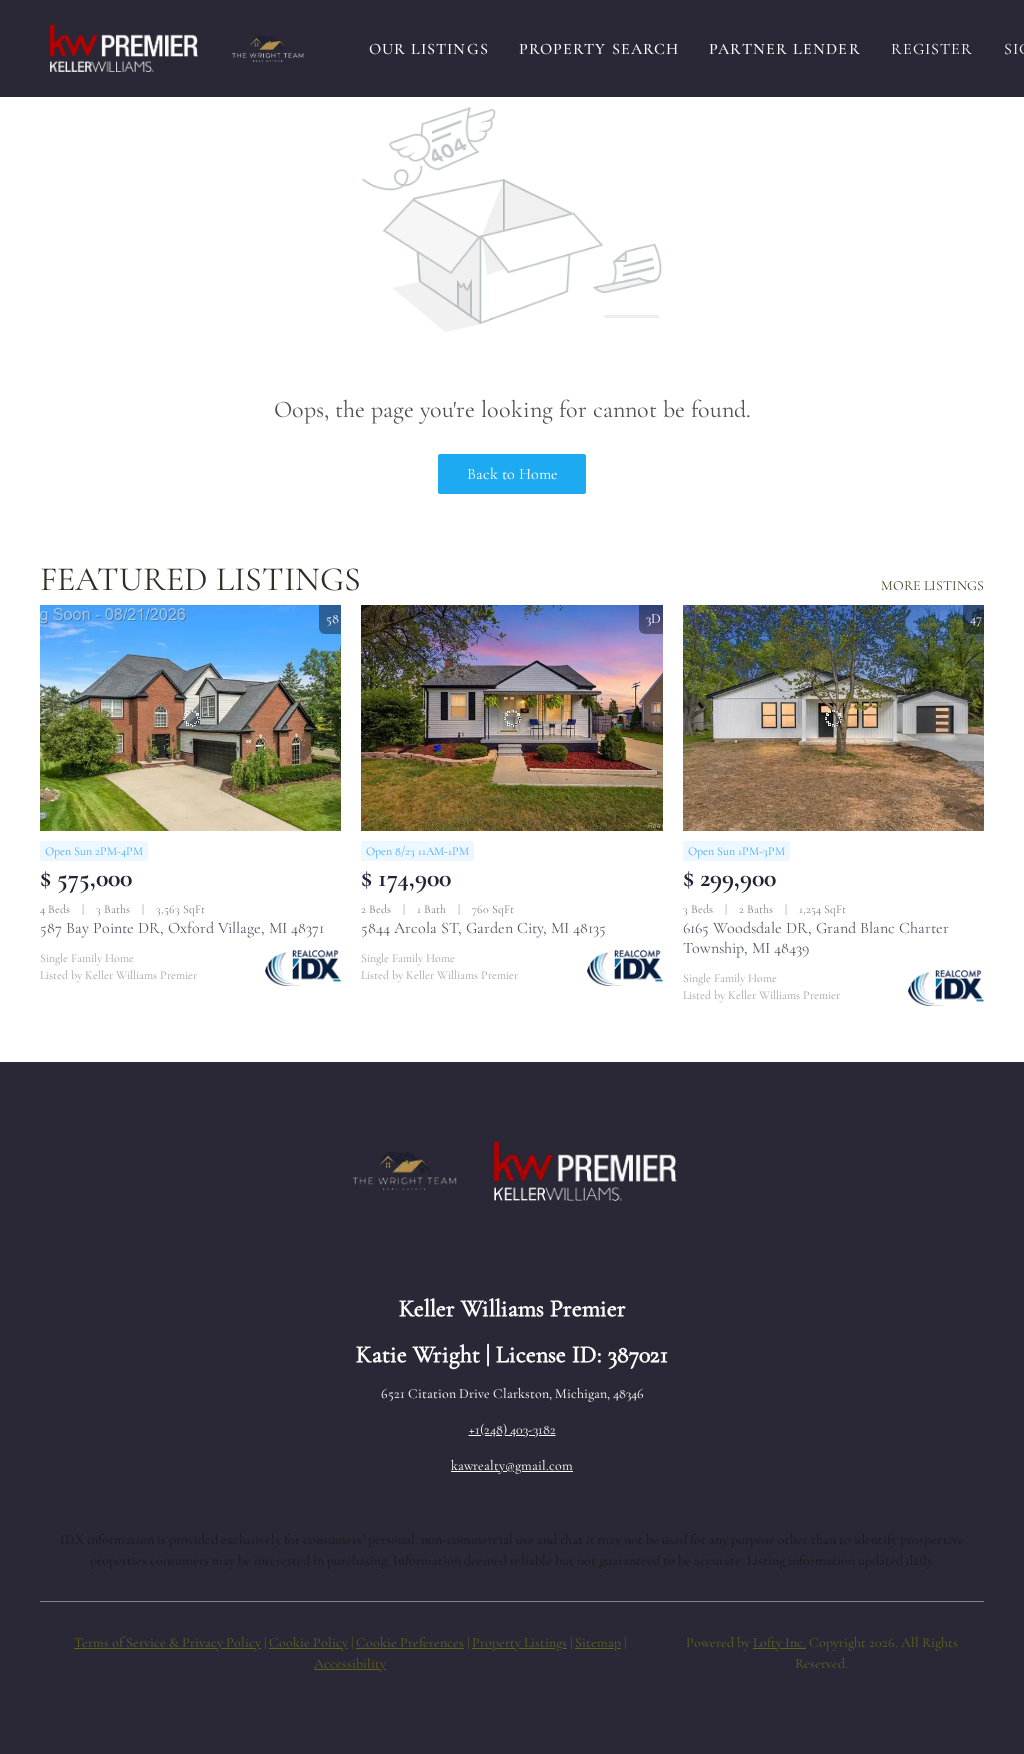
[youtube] (572, 1246)
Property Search (599, 49)
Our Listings (429, 49)
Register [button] (932, 49)
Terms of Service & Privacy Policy (167, 1642)
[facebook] (412, 1246)
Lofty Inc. (779, 1642)
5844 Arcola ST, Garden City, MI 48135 (483, 928)
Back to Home (512, 474)
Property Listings (519, 1642)
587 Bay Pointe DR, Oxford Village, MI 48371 (182, 928)
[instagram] (532, 1246)
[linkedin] (452, 1246)
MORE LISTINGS (932, 585)
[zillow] (492, 1246)
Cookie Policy (308, 1642)
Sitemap (598, 1642)
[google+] (612, 1246)
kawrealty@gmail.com (512, 1465)
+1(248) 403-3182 (512, 1429)
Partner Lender (784, 49)
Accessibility (350, 1663)
